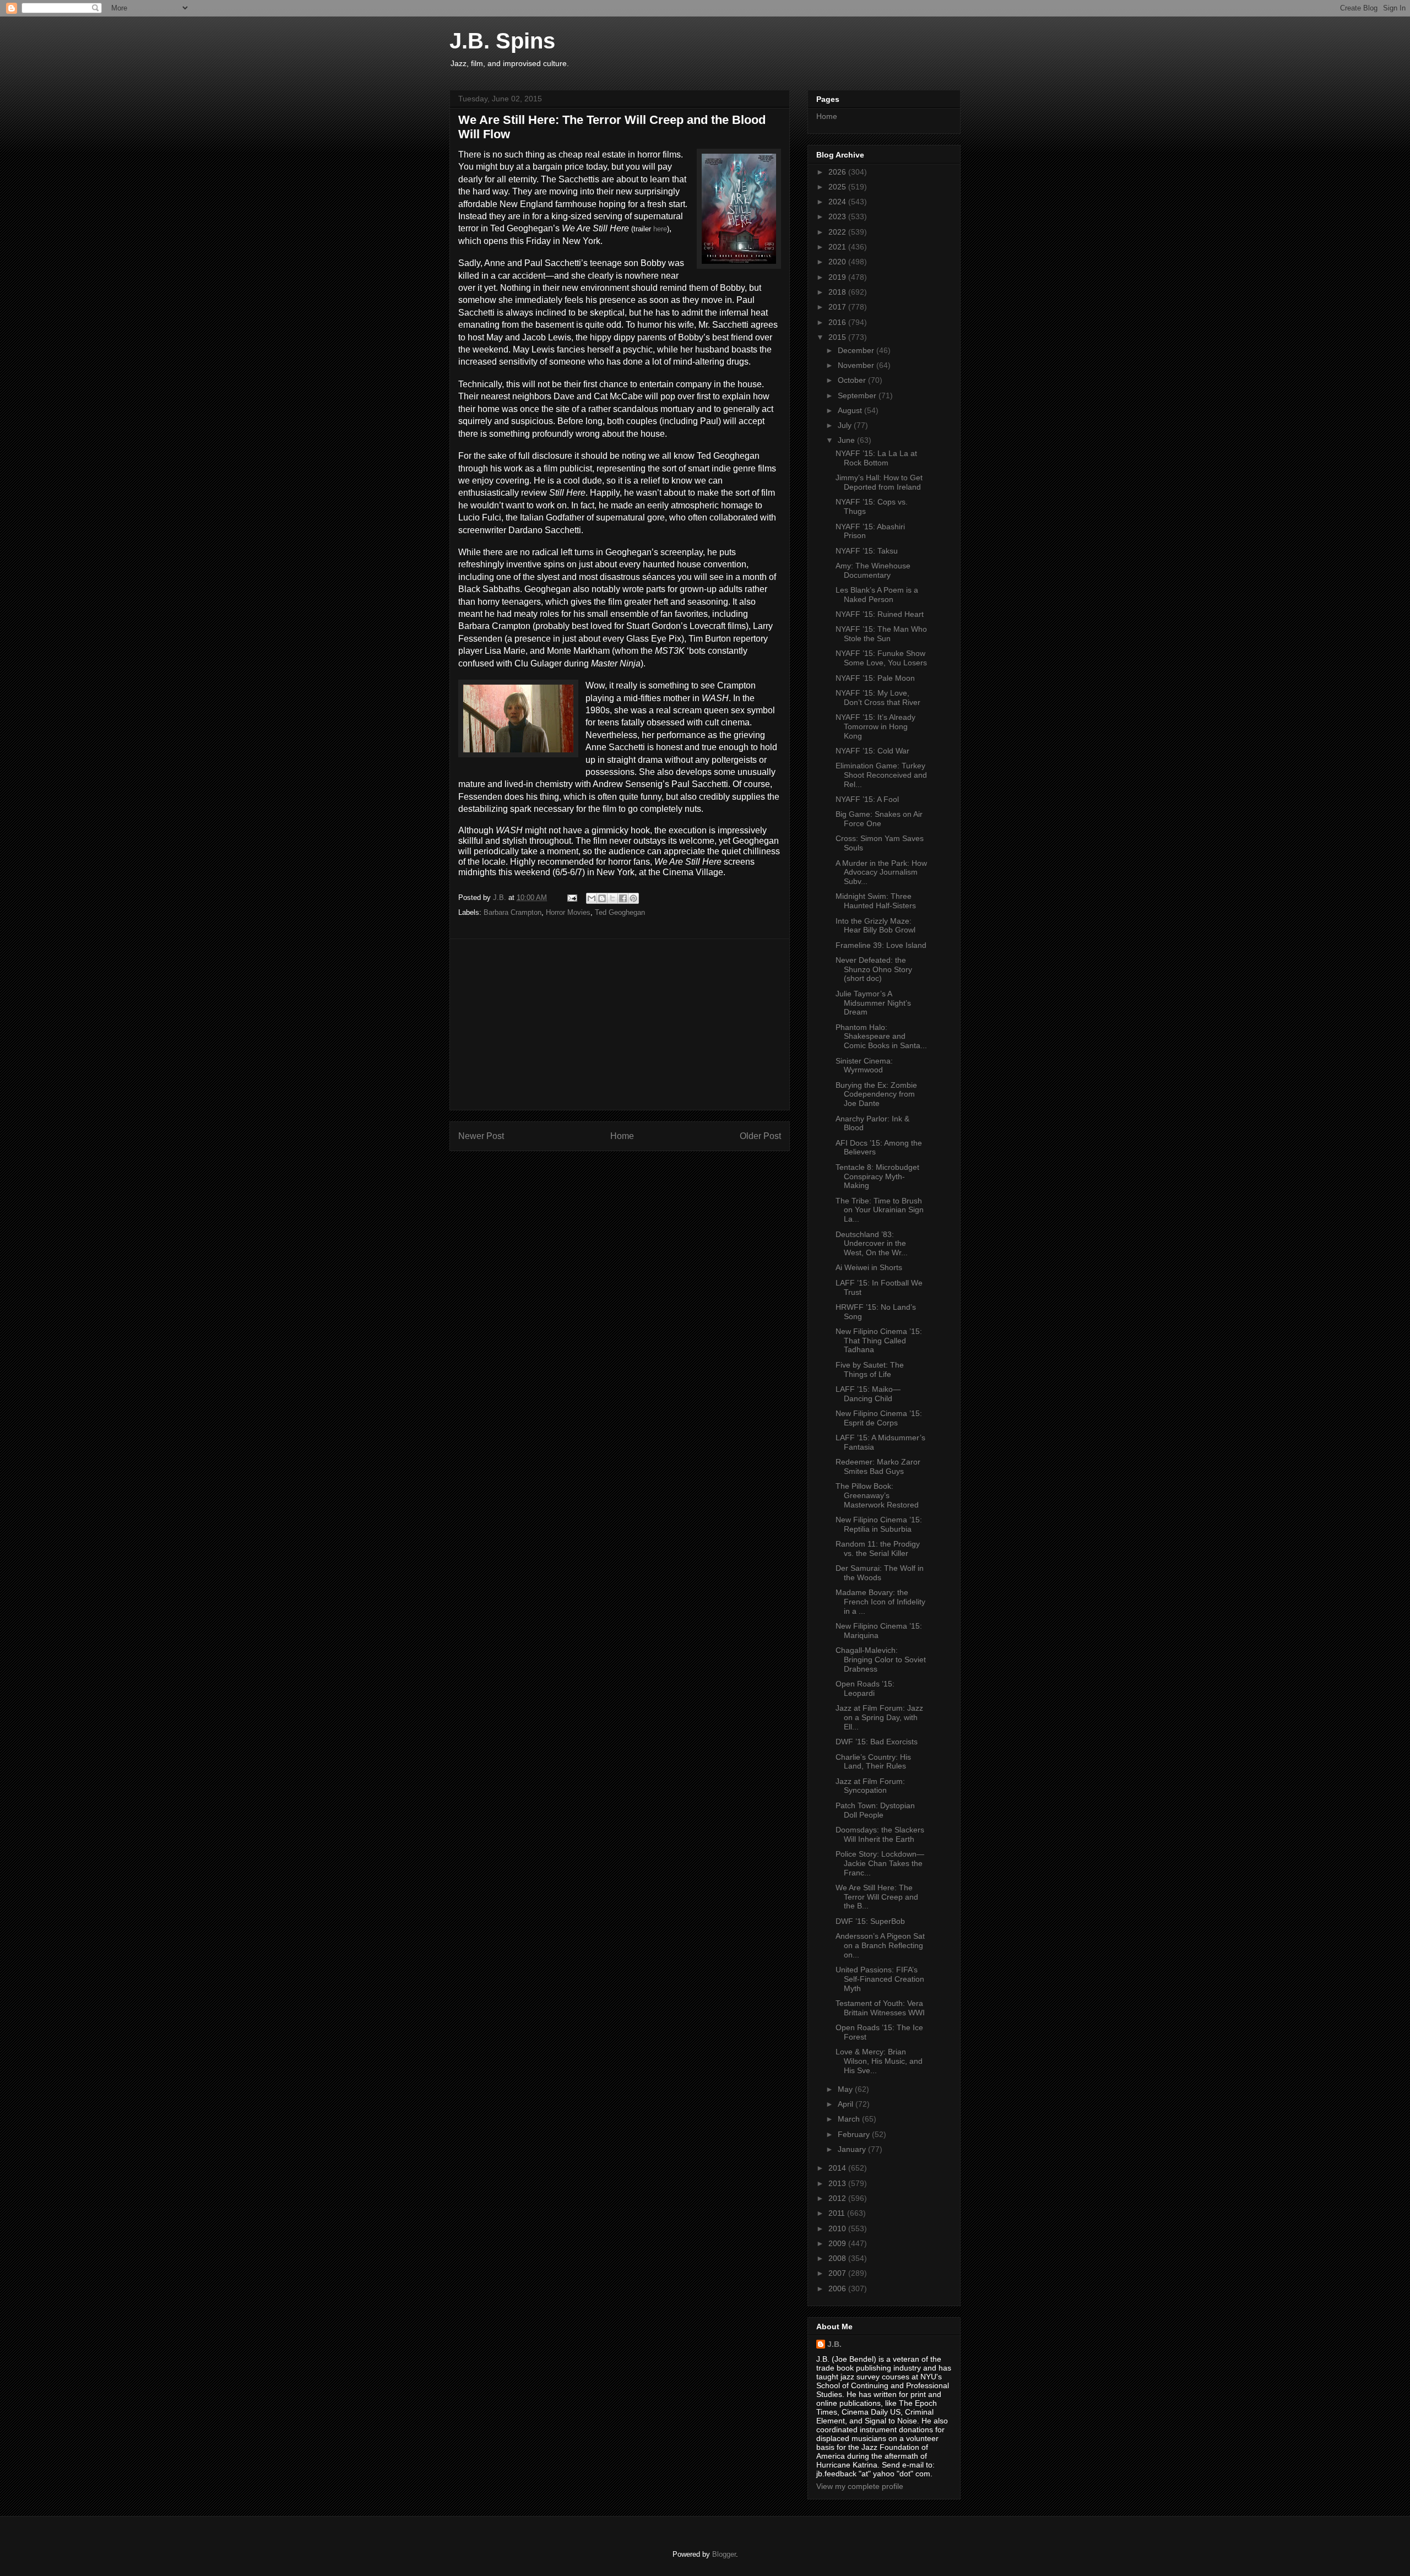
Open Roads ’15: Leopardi (865, 1688)
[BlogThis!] (602, 898)
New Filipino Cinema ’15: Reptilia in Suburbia (879, 1524)
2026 (838, 172)
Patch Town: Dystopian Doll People (875, 1810)
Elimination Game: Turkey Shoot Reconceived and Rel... (881, 775)
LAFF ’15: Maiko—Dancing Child (868, 1394)
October (853, 380)
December (857, 350)
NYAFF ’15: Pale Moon (875, 678)
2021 (838, 247)
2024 (838, 202)
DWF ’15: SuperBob (870, 1921)
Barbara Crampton (513, 912)
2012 (838, 2198)
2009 (838, 2243)
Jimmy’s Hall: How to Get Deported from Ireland (879, 482)
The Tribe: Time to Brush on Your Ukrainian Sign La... (880, 1210)
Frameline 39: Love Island (881, 945)
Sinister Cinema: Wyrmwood (864, 1065)
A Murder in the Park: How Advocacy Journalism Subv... (881, 872)
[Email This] (592, 898)
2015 (838, 337)
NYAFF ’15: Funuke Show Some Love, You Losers (881, 658)
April (847, 2104)
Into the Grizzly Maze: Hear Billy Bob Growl (875, 926)
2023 (838, 216)
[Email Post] (571, 897)
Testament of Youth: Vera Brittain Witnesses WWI (880, 2008)
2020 (838, 262)
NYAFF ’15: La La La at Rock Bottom (876, 458)
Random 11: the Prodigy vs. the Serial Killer (878, 1549)
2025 (838, 187)
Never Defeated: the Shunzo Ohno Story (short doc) (874, 969)
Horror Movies (568, 912)
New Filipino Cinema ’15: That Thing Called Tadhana (879, 1341)
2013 (838, 2183)
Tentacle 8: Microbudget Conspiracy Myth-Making (877, 1176)
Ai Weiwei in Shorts (869, 1267)
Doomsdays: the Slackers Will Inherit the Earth (880, 1834)
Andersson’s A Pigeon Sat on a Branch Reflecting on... (880, 1945)
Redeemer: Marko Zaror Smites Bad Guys (878, 1466)
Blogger (724, 2554)
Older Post (760, 1136)
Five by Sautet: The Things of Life (870, 1370)
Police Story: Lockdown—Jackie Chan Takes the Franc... (880, 1863)
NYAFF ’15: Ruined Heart (880, 614)
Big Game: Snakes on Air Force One (879, 819)
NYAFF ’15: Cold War (872, 751)
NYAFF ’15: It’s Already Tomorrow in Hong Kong (875, 726)
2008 (838, 2258)
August (851, 410)
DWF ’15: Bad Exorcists (877, 1742)
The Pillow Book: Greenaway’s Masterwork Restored (877, 1495)
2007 (838, 2273)
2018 (838, 292)
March (850, 2119)
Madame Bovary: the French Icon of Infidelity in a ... (880, 1602)
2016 (838, 322)
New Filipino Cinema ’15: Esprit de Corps (879, 1418)
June (847, 440)
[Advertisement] (620, 1024)
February (855, 2134)
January (853, 2149)
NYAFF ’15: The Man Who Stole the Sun (881, 634)
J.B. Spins (502, 41)
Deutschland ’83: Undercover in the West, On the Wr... (872, 1244)
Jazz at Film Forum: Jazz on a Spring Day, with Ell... (879, 1717)
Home (622, 1136)
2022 (838, 232)
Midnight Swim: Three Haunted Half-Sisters (876, 901)
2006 (838, 2288)
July (846, 425)
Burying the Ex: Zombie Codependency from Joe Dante (876, 1094)
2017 (838, 307)
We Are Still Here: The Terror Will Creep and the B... (877, 1897)
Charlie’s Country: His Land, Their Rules (873, 1762)
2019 (838, 277)
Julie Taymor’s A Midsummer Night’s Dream (873, 1003)
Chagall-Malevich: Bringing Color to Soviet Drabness (881, 1660)
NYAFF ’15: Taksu (867, 551)
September (858, 395)
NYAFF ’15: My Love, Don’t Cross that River (878, 698)
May (846, 2089)
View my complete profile (860, 2486)
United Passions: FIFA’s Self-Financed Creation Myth (880, 1979)
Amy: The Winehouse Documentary (873, 570)
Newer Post (481, 1136)
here (660, 229)
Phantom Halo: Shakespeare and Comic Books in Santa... (881, 1037)
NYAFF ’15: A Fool (867, 799)
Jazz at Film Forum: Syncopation (870, 1786)
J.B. (834, 2344)
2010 (838, 2228)
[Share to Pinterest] (633, 898)
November (857, 365)
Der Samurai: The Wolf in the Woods (880, 1573)
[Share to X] (612, 898)
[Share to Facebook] (623, 898)
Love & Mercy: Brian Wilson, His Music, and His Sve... (879, 2061)
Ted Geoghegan (620, 912)
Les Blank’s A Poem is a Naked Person (877, 595)
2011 (838, 2213)
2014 (838, 2168)
